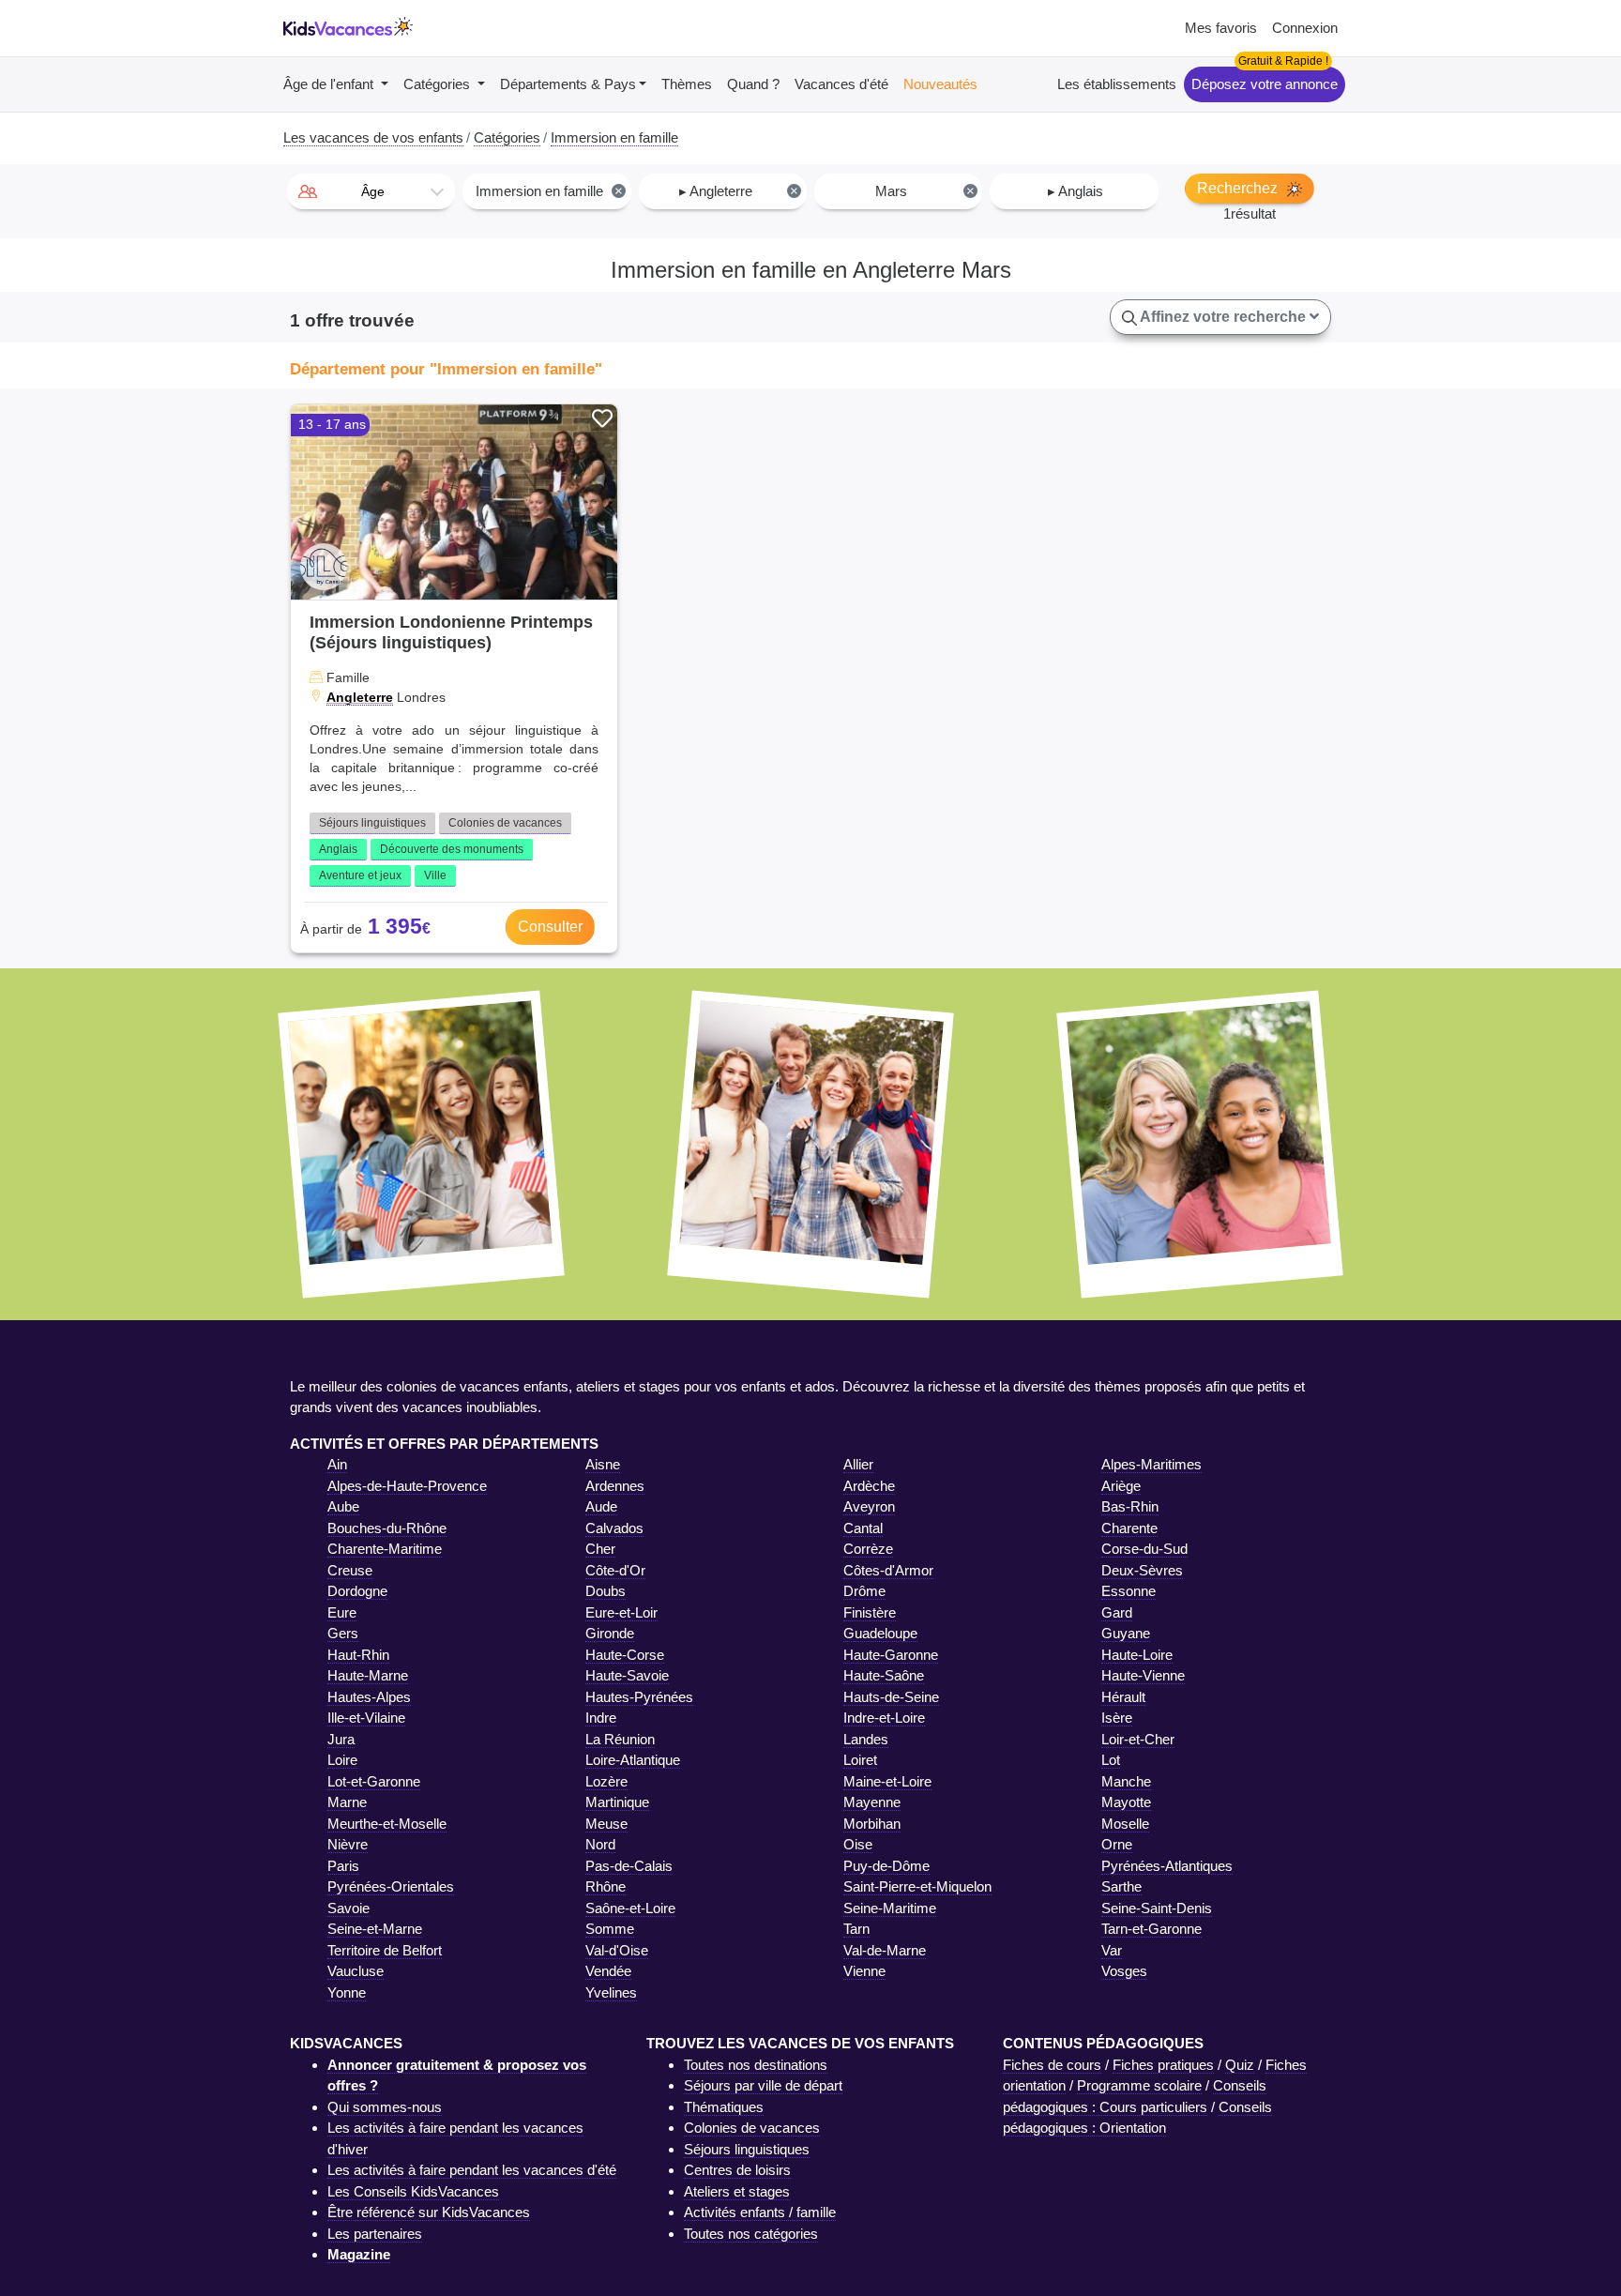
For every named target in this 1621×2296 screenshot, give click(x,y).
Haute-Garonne (891, 1655)
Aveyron (869, 1506)
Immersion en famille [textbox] (549, 191)
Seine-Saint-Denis (1157, 1908)
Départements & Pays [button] (568, 84)
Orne (1117, 1844)
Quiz (1240, 2065)
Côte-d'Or (615, 1570)
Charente (1129, 1528)
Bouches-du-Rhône (387, 1528)
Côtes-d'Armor (888, 1570)
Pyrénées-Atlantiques (1167, 1866)
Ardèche (869, 1486)
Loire (342, 1760)
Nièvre (348, 1844)
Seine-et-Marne (375, 1929)
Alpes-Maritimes (1151, 1464)
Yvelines (611, 1992)
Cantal (863, 1528)
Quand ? (753, 84)
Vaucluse (356, 1971)
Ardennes (615, 1486)
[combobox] (371, 191)
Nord (600, 1844)
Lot (1111, 1760)
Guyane (1126, 1633)
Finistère (870, 1612)
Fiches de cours (1052, 2065)
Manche (1126, 1781)
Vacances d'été (841, 84)
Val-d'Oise (617, 1950)
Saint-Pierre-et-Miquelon (917, 1886)
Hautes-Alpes (369, 1697)
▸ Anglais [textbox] (1076, 191)
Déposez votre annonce (1265, 84)
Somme (610, 1929)
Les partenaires (375, 2234)
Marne (347, 1802)
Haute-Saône (884, 1675)
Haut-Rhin (358, 1655)
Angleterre (360, 697)
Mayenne (872, 1802)
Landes (866, 1739)
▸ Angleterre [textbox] (739, 191)
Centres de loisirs (737, 2170)
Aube (343, 1506)
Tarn (856, 1929)
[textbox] (371, 191)
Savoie (348, 1908)
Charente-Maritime (385, 1549)
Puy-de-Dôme (886, 1866)
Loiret (860, 1760)
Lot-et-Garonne (374, 1781)
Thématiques (724, 2107)
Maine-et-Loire (887, 1781)
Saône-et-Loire (630, 1908)
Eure (342, 1612)
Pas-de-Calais (629, 1866)
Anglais (338, 849)
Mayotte (1126, 1802)
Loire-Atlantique (633, 1760)
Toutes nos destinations (756, 2065)
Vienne (864, 1971)
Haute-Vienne (1143, 1675)
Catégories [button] (439, 84)
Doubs (606, 1591)
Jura (341, 1739)
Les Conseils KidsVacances (413, 2191)
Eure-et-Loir (621, 1612)
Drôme (864, 1591)
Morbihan (872, 1824)
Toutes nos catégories (751, 2234)
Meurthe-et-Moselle (387, 1824)
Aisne (603, 1464)
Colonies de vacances (505, 823)
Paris (343, 1866)
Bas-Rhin (1130, 1506)
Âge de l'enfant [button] (330, 84)
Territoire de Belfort (385, 1950)
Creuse (350, 1570)
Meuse (606, 1824)
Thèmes (687, 84)
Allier (858, 1464)
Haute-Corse (625, 1655)
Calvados (614, 1528)
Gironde (610, 1633)
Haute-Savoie (627, 1675)
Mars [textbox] (925, 191)
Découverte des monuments (452, 849)
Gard (1117, 1612)
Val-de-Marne (885, 1950)
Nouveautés (940, 84)
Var (1112, 1950)
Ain (337, 1464)
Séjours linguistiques (372, 823)
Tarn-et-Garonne (1151, 1929)
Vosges (1124, 1971)
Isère (1117, 1718)
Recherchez (1239, 188)
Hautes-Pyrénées (639, 1697)
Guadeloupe (880, 1633)
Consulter (550, 927)
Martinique (617, 1802)
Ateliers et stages (737, 2191)
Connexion (1305, 28)
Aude (601, 1506)
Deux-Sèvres (1142, 1570)
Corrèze (868, 1549)
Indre (601, 1718)
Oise (858, 1844)
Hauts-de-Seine (891, 1697)
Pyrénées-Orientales (391, 1886)
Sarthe (1121, 1886)
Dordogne (357, 1591)
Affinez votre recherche (1223, 317)
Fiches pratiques (1163, 2065)
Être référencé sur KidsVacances (429, 2212)
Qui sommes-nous (385, 2107)
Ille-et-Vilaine (366, 1718)
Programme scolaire (1139, 2085)
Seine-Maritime (890, 1908)
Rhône (606, 1886)
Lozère (606, 1781)
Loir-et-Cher (1138, 1739)
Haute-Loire (1137, 1655)
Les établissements (1117, 84)
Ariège (1121, 1486)
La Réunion (620, 1739)
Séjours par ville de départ (763, 2085)
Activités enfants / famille (760, 2212)
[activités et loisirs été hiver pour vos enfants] (348, 29)
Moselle (1125, 1824)
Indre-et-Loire (884, 1718)
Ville (435, 875)
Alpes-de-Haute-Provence (407, 1486)
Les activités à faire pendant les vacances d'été (472, 2170)
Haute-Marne (368, 1675)
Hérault (1123, 1697)
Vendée (608, 1971)
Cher (600, 1549)
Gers (343, 1633)
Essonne (1129, 1591)
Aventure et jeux (360, 875)
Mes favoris (1221, 28)
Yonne (347, 1992)
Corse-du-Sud (1144, 1549)
